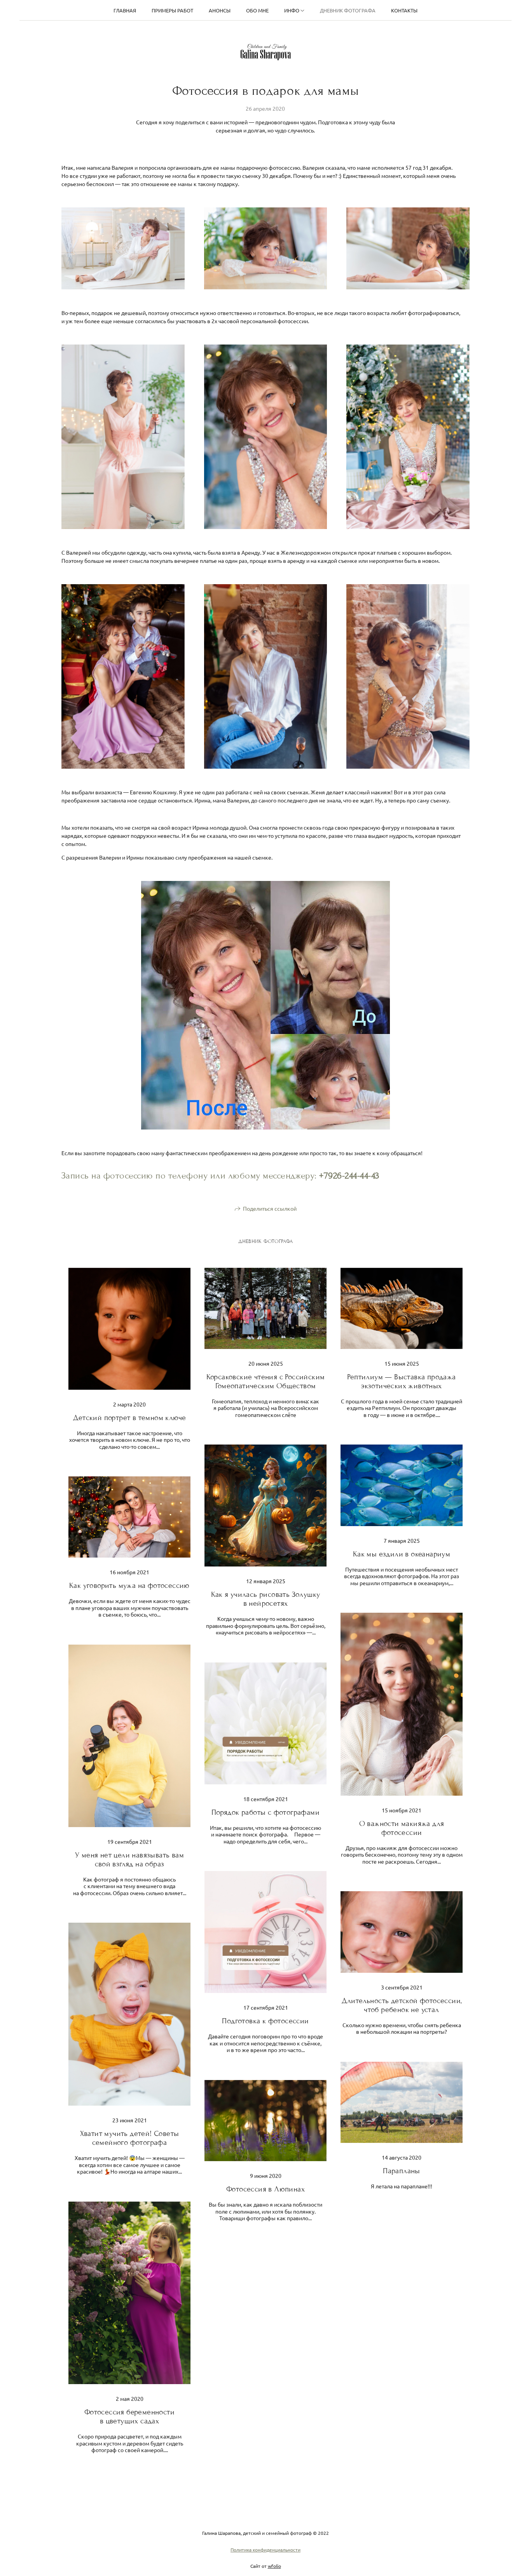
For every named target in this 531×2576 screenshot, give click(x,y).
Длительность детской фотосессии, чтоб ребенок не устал (402, 2005)
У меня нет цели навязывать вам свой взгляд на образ (129, 1859)
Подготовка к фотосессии (265, 2021)
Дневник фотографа (348, 10)
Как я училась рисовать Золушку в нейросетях (266, 1599)
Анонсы (220, 10)
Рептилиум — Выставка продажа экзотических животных (401, 1381)
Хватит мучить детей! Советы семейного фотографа (130, 2138)
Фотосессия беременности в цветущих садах (129, 2416)
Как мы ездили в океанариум (402, 1554)
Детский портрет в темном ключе (130, 1418)
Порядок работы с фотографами (265, 1812)
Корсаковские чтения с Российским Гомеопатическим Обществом (266, 1381)
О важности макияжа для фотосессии (402, 1828)
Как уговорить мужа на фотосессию (129, 1585)
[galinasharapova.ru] (266, 52)
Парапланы (402, 2171)
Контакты (404, 10)
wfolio (274, 2566)
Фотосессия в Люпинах (265, 2189)
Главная (125, 10)
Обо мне (257, 10)
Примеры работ (172, 10)
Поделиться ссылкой (270, 1208)
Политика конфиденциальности (265, 2550)
